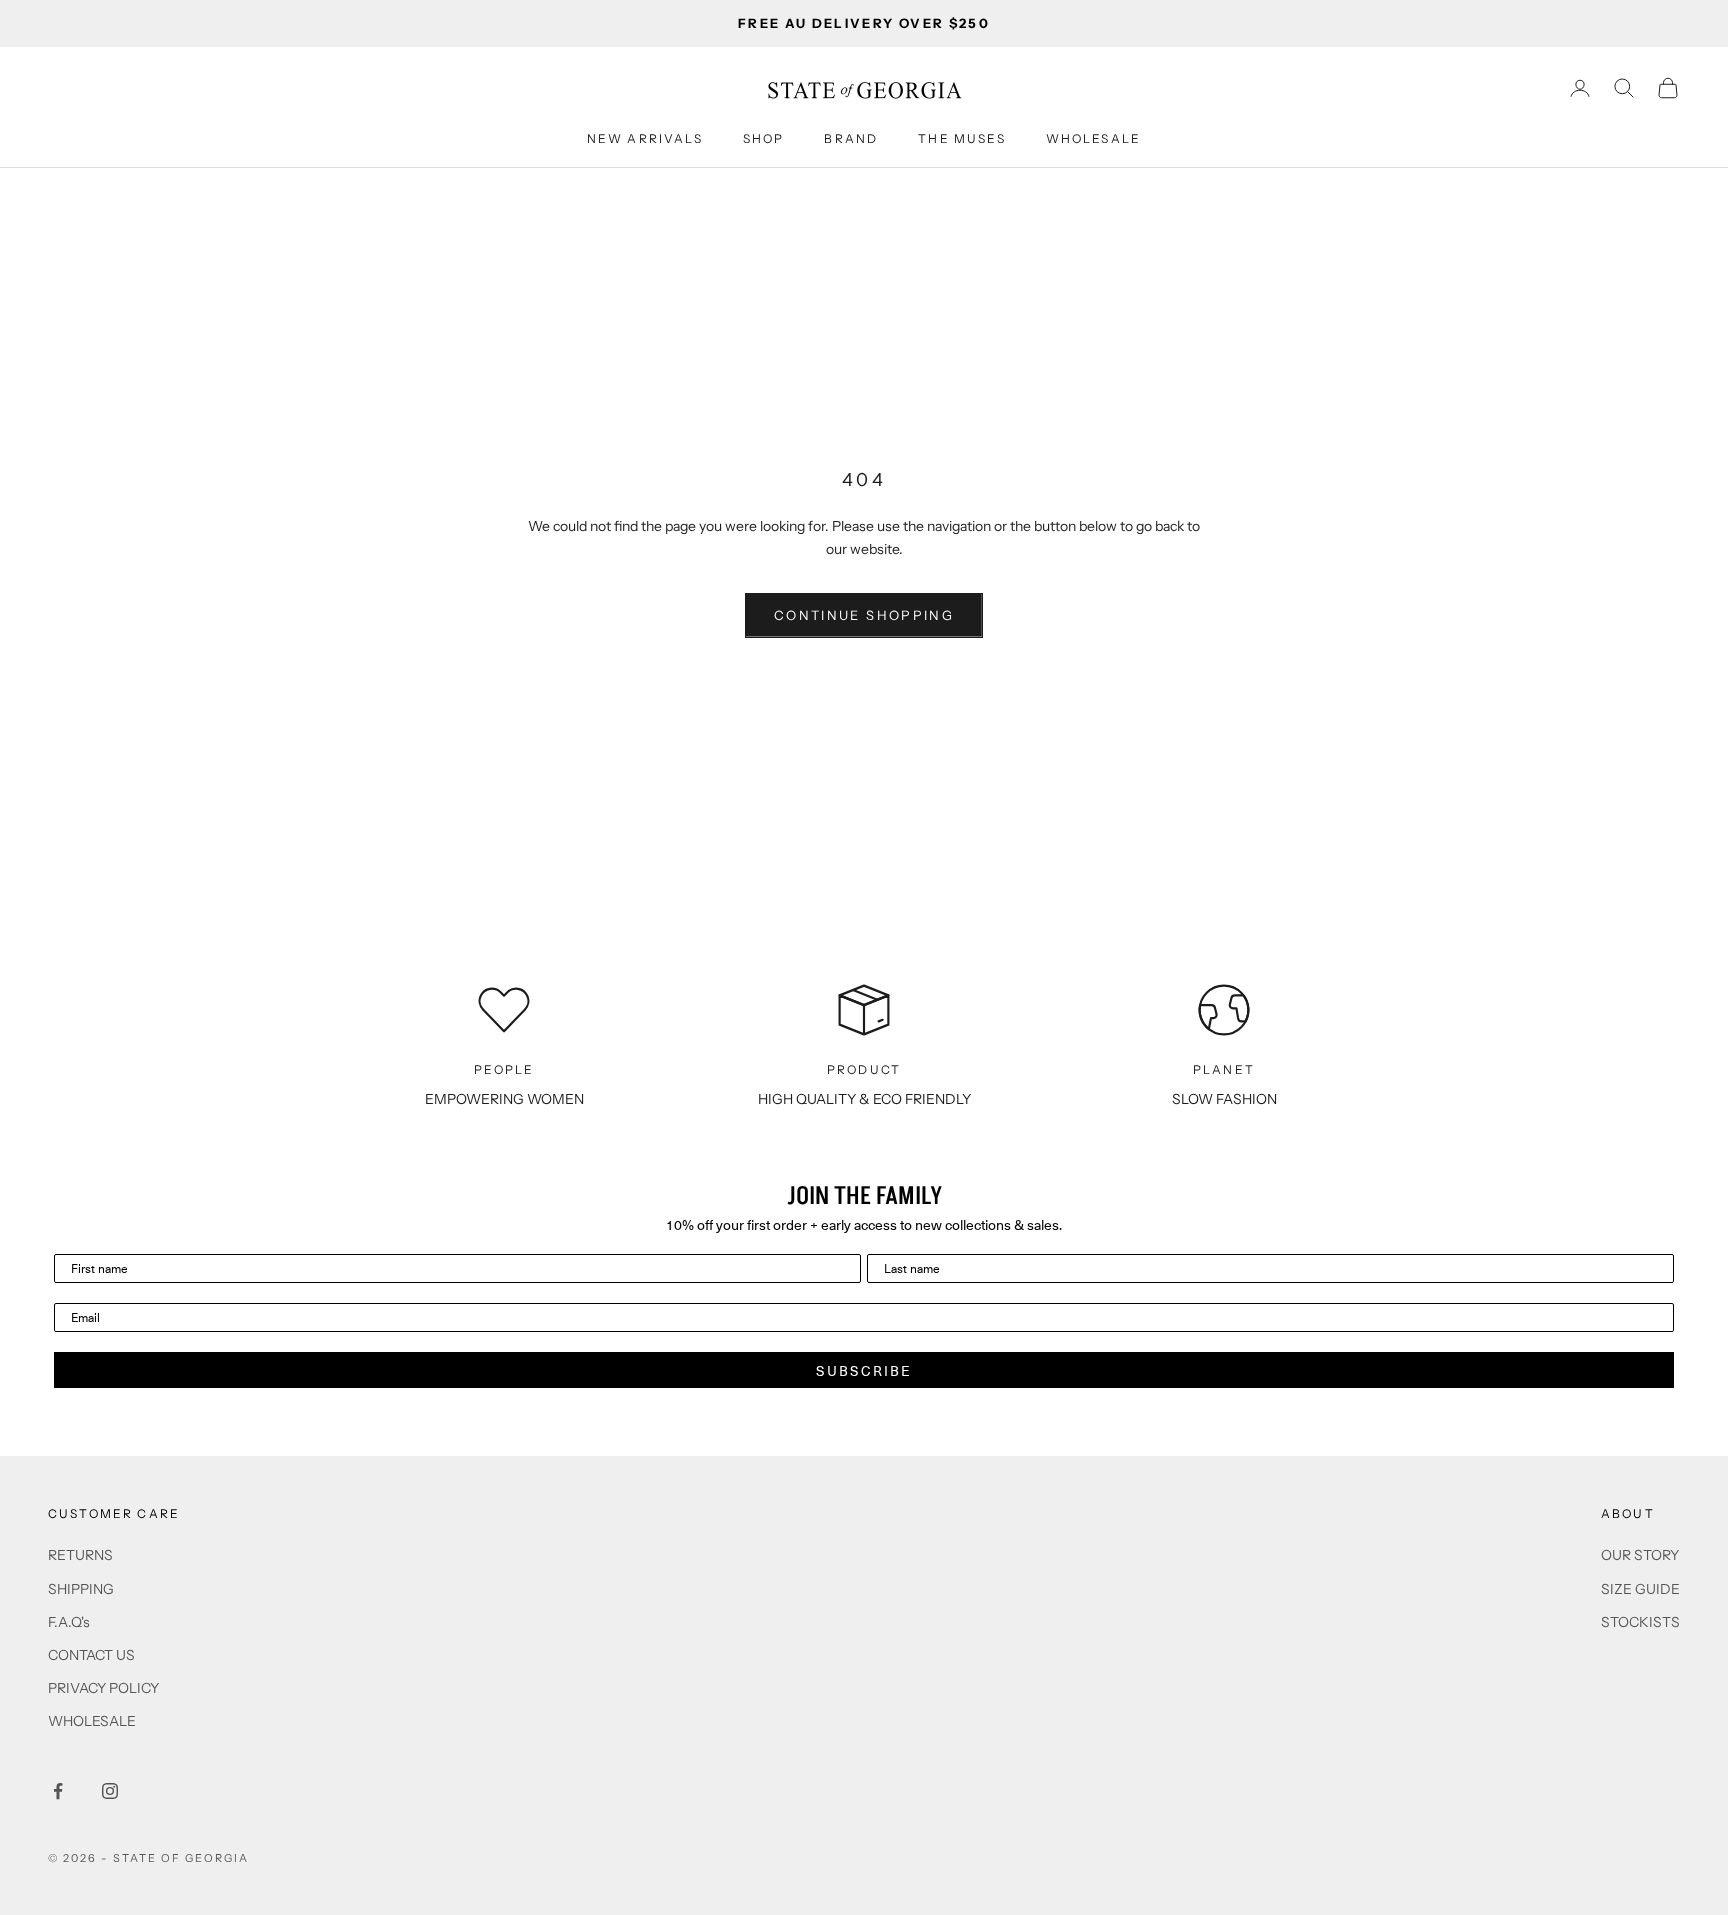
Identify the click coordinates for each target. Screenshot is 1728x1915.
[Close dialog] (1006, 794)
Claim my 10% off (864, 1071)
